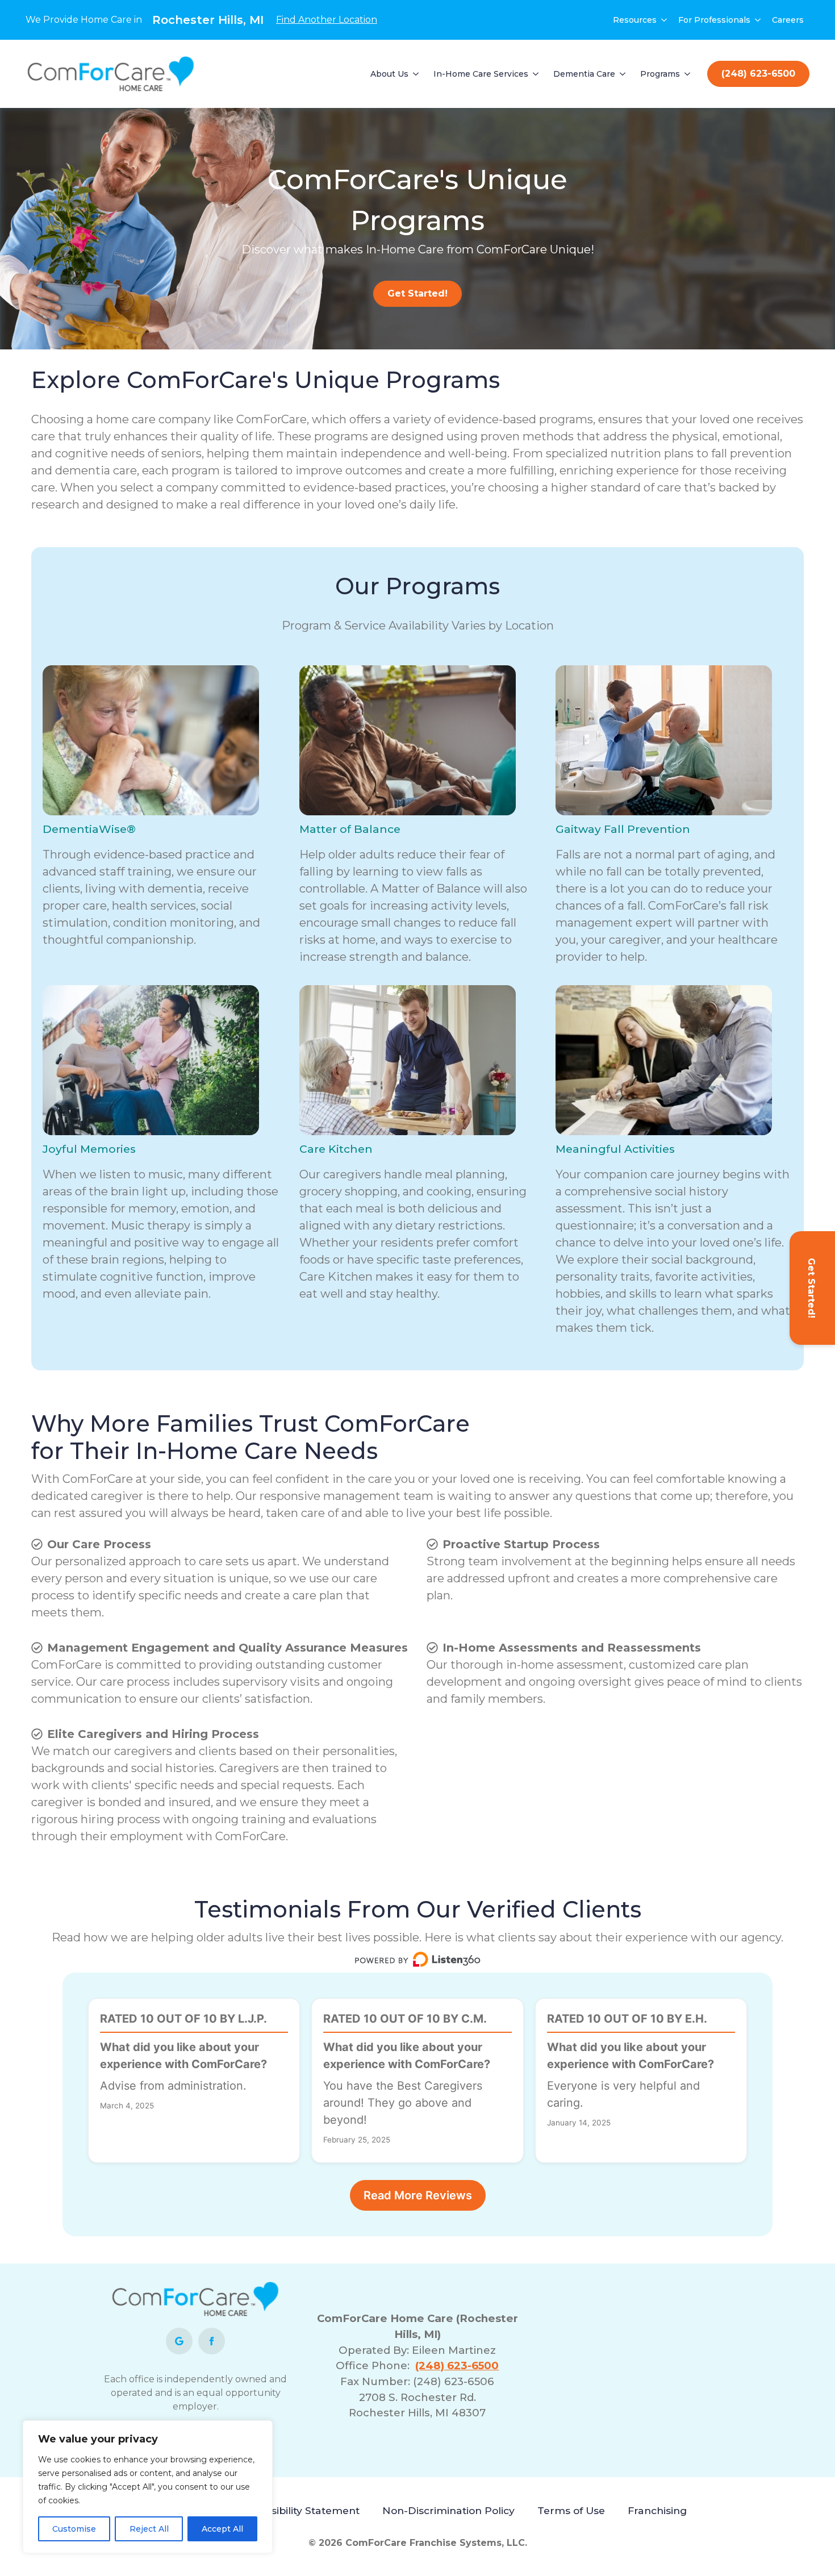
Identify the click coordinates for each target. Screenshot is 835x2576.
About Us (389, 74)
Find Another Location (327, 20)
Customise (74, 2529)
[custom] (179, 2341)
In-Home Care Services (481, 74)
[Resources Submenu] (665, 20)
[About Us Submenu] (416, 74)
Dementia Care (584, 74)
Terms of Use (571, 2510)
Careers (788, 20)
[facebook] (212, 2341)
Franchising (657, 2510)
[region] (148, 2487)
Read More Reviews (418, 2195)
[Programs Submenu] (688, 74)
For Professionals (714, 20)
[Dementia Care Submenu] (623, 74)
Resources (635, 20)
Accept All (222, 2529)
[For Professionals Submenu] (758, 20)
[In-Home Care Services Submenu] (536, 74)
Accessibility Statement (300, 2510)
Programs (660, 74)
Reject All (149, 2529)
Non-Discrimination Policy (448, 2510)
